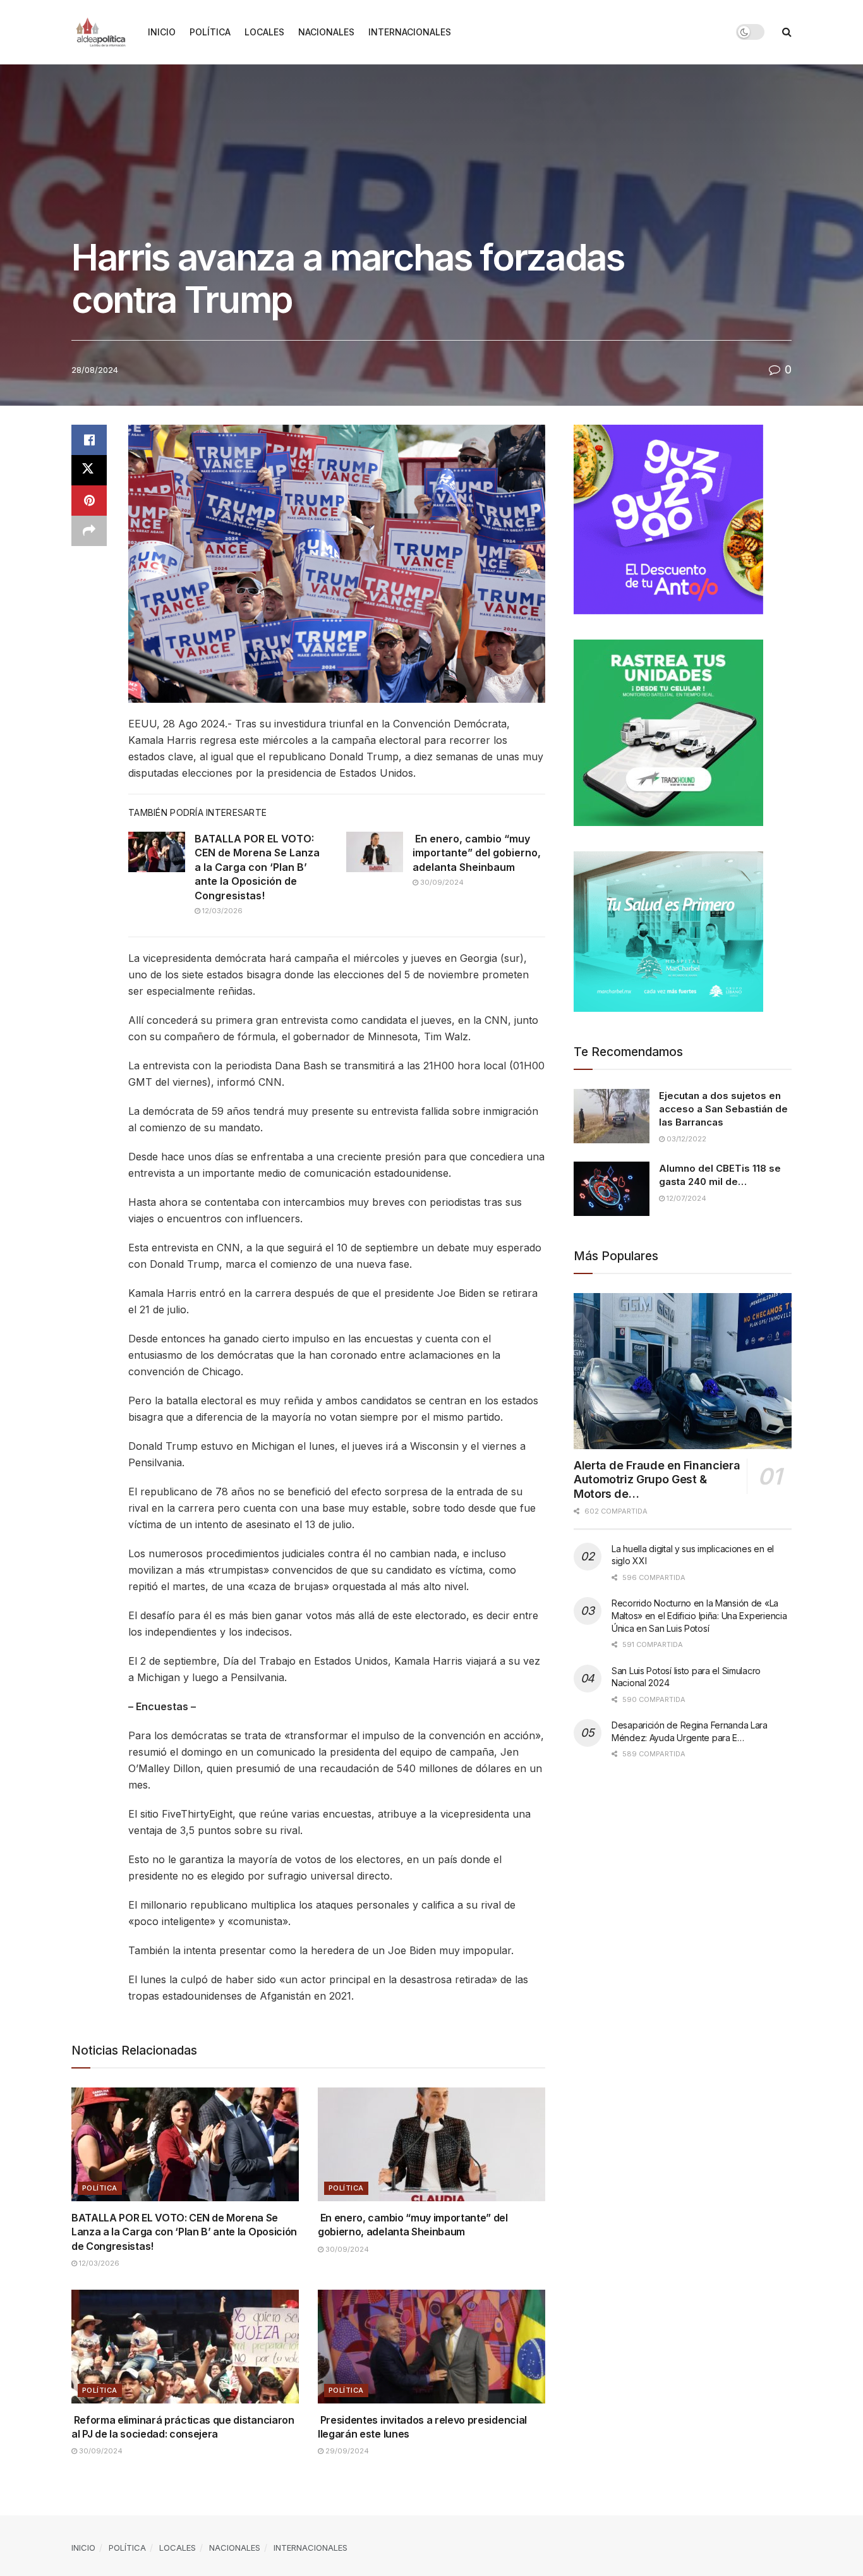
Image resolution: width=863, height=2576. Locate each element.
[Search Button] (787, 32)
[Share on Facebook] (89, 440)
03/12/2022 (685, 1139)
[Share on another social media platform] (89, 531)
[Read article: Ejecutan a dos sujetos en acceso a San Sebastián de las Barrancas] (612, 1116)
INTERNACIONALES (410, 32)
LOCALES (264, 32)
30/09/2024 (441, 882)
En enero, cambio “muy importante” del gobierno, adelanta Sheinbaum (477, 853)
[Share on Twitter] (89, 470)
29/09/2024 (346, 2451)
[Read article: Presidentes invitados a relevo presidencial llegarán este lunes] (431, 2347)
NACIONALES (326, 32)
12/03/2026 (221, 911)
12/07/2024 (685, 1198)
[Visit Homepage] (101, 32)
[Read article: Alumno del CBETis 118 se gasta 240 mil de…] (612, 1189)
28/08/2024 (95, 370)
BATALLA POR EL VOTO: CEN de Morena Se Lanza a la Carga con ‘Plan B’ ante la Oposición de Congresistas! (257, 867)
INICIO (162, 32)
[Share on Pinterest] (89, 501)
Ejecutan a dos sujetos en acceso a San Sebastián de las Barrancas (723, 1109)
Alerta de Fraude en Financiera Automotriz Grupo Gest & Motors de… (657, 1479)
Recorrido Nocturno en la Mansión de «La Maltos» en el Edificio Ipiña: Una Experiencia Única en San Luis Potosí (699, 1615)
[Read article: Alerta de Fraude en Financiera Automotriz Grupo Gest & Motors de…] (683, 1371)
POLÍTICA (210, 32)
